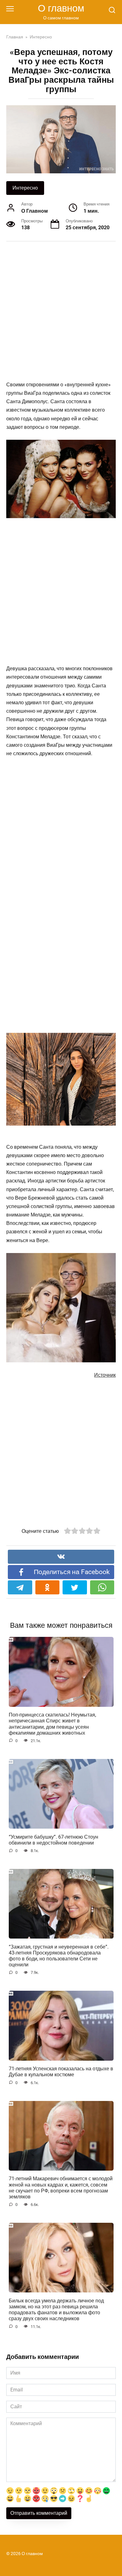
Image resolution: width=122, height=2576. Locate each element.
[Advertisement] (61, 312)
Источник (105, 1375)
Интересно (25, 188)
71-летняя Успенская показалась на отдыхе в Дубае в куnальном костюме (61, 2072)
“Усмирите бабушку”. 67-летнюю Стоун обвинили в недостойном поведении (53, 1840)
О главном (61, 8)
